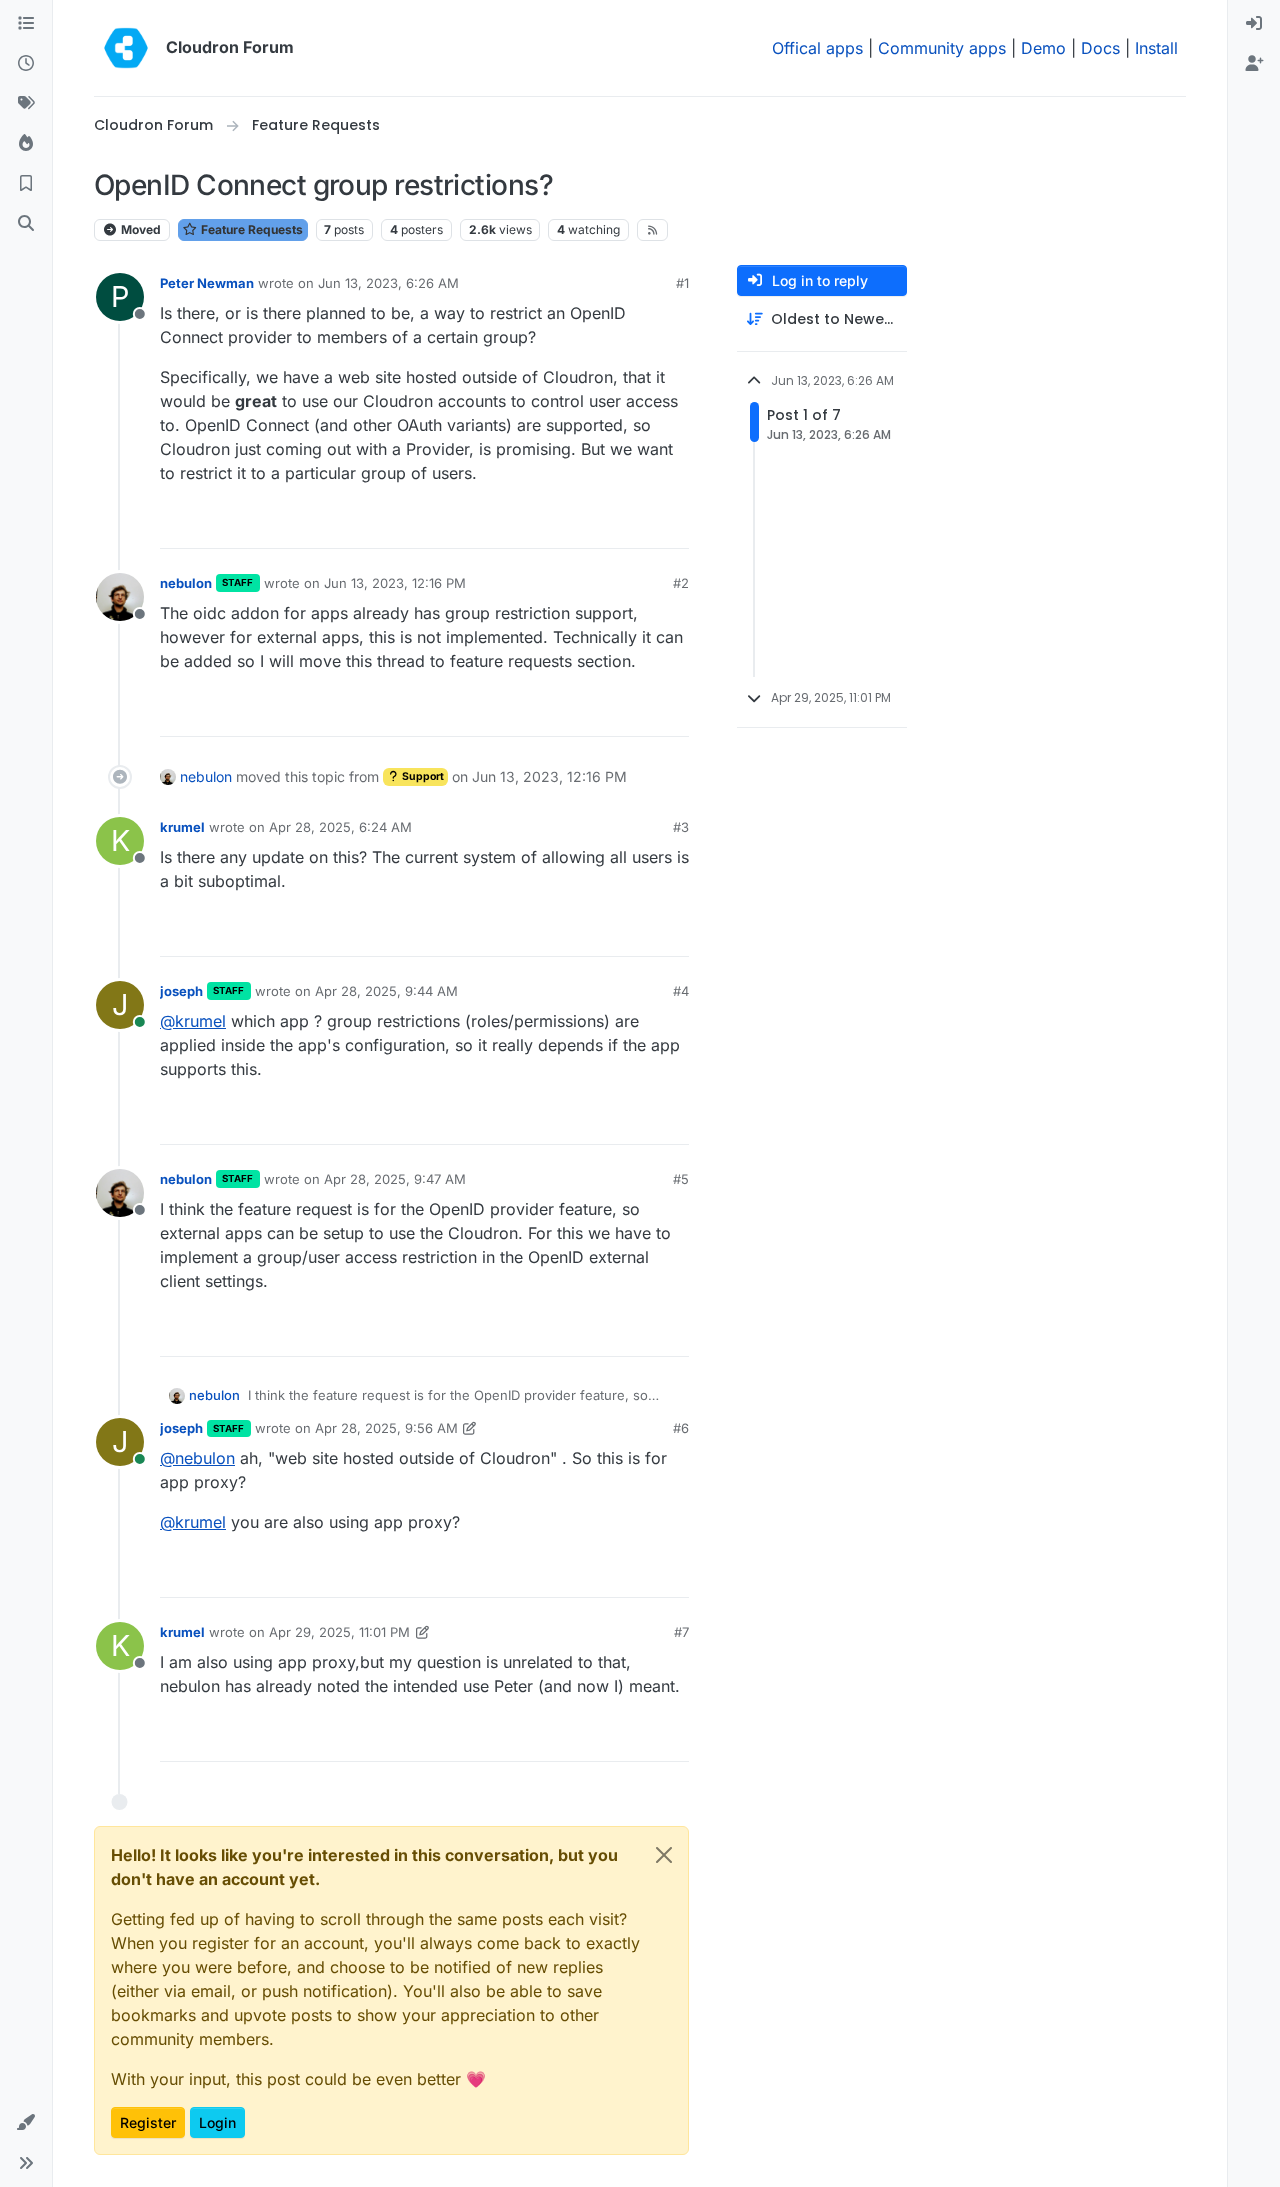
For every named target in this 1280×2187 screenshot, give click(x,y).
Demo (1043, 48)
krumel (182, 827)
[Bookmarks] (26, 184)
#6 (681, 1428)
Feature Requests (250, 229)
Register (148, 2122)
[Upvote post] (644, 524)
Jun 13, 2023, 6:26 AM (388, 283)
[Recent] (26, 64)
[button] (26, 2123)
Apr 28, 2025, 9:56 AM (386, 1428)
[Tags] (26, 104)
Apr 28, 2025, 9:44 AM (386, 991)
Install (1156, 48)
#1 (682, 283)
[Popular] (26, 144)
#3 (681, 827)
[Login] (1254, 24)
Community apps (942, 48)
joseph (181, 991)
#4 (681, 991)
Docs (1100, 48)
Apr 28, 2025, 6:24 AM (340, 827)
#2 (681, 583)
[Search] (26, 224)
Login (217, 2122)
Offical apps (817, 48)
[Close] (664, 1855)
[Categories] (26, 24)
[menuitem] (1254, 24)
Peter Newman (207, 283)
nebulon (186, 583)
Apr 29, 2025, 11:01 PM (339, 1632)
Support (422, 776)
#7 (681, 1632)
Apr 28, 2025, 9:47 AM (395, 1179)
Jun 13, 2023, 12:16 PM (395, 583)
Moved (139, 229)
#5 (681, 1179)
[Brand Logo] (126, 48)
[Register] (1254, 64)
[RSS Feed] (652, 230)
